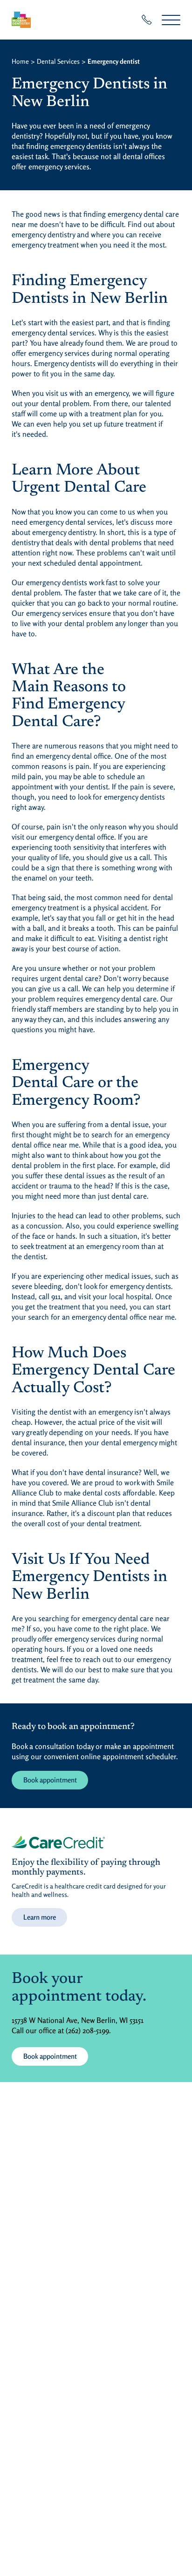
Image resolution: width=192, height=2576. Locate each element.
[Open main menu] (171, 20)
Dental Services (58, 61)
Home (20, 61)
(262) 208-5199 (87, 2030)
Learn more (40, 1917)
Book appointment (50, 1780)
